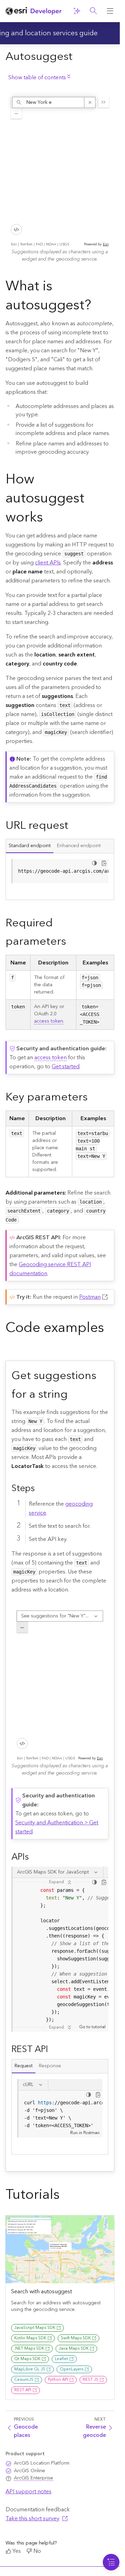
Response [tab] (50, 2066)
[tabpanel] (60, 877)
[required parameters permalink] (72, 942)
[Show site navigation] (110, 11)
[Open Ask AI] (77, 11)
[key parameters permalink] (93, 1098)
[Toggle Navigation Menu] (111, 2562)
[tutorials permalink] (65, 2196)
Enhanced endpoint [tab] (79, 846)
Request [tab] (24, 2066)
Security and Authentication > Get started (57, 1827)
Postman (90, 1297)
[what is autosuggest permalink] (97, 307)
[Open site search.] (93, 11)
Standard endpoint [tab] (30, 846)
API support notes (28, 2492)
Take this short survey (32, 2519)
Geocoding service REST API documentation (50, 1269)
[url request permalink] (74, 826)
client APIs (48, 563)
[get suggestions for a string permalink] (73, 1395)
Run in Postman (85, 2133)
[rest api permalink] (53, 2049)
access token (49, 1021)
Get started (66, 1067)
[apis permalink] (34, 1857)
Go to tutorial (92, 2027)
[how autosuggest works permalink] (49, 519)
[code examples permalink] (11, 1348)
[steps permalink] (40, 1488)
